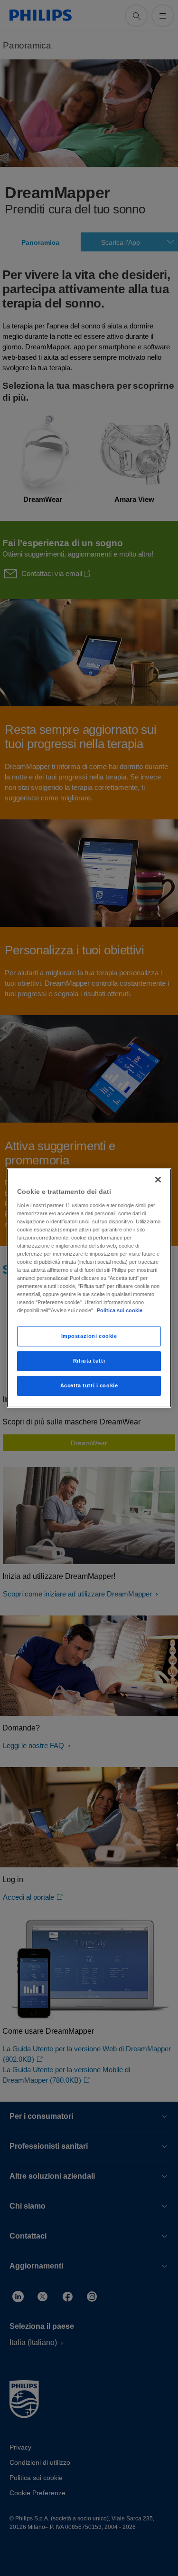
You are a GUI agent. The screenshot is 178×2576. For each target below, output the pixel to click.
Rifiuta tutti (89, 1361)
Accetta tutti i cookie (89, 1385)
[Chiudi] (158, 1180)
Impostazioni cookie (89, 1336)
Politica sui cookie (120, 1310)
